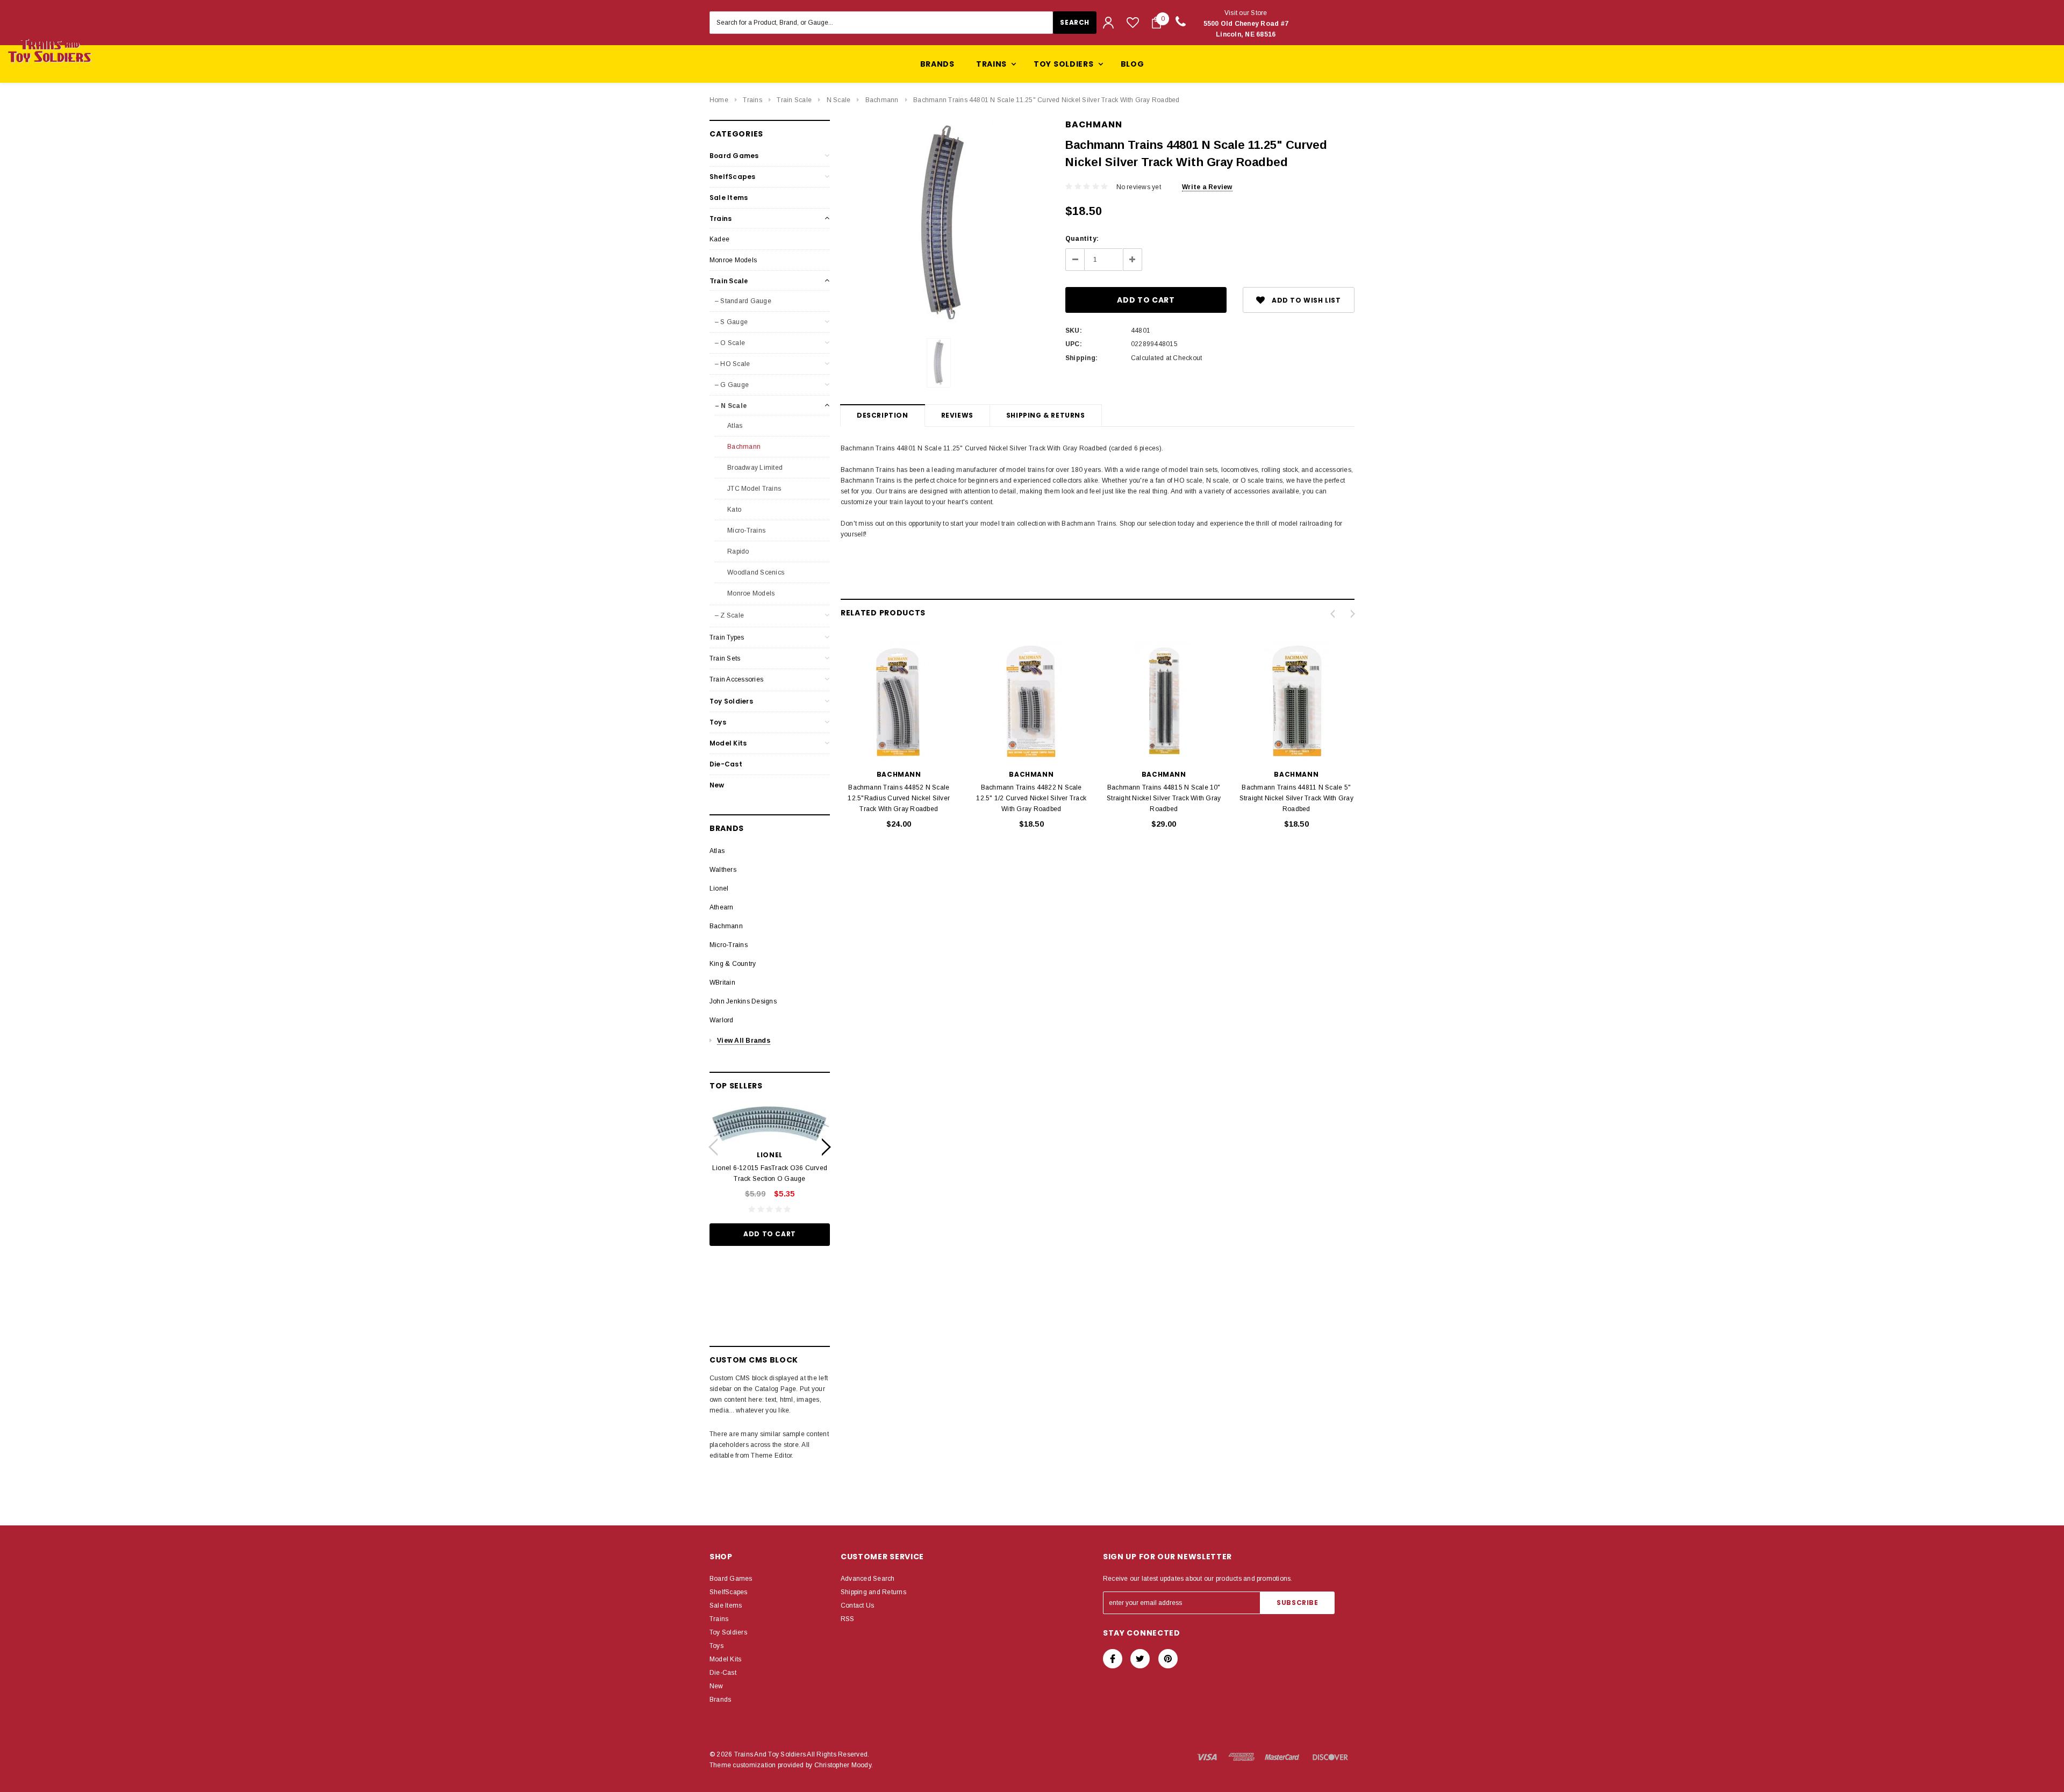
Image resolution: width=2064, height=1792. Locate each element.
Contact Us (857, 1605)
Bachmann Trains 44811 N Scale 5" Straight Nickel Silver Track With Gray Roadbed (1296, 798)
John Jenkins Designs (743, 1001)
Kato (733, 510)
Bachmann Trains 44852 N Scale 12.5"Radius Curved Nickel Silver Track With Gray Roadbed (899, 798)
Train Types (727, 637)
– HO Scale (732, 364)
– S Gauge (731, 322)
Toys (718, 722)
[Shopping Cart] (1156, 23)
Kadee (719, 239)
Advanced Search (868, 1579)
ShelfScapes (733, 177)
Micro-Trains (746, 531)
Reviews (957, 415)
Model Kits (728, 743)
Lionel (719, 888)
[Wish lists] (1133, 22)
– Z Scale (729, 615)
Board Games (734, 156)
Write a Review (1207, 187)
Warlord (722, 1020)
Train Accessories (736, 679)
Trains (752, 100)
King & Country (733, 964)
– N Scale (731, 406)
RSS (848, 1619)
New (717, 785)
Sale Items (729, 198)
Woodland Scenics (755, 572)
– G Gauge (732, 385)
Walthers (723, 870)
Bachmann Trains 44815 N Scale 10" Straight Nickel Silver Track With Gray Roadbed (1164, 798)
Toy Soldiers (731, 701)
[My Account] (1108, 23)
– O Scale (730, 343)
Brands (937, 64)
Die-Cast (726, 764)
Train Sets (725, 658)
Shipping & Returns (1046, 415)
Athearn (722, 907)
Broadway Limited (754, 468)
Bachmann (882, 100)
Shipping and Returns (873, 1592)
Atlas (734, 426)
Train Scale (794, 100)
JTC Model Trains (753, 489)
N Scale (839, 100)
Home (719, 100)
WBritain (722, 983)
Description (883, 415)
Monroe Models (733, 260)
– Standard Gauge (743, 301)
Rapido (737, 551)
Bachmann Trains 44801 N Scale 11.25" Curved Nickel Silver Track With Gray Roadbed (1046, 100)
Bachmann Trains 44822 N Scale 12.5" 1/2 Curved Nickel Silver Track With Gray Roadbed (1031, 798)
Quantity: (1082, 239)
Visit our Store (1246, 24)
